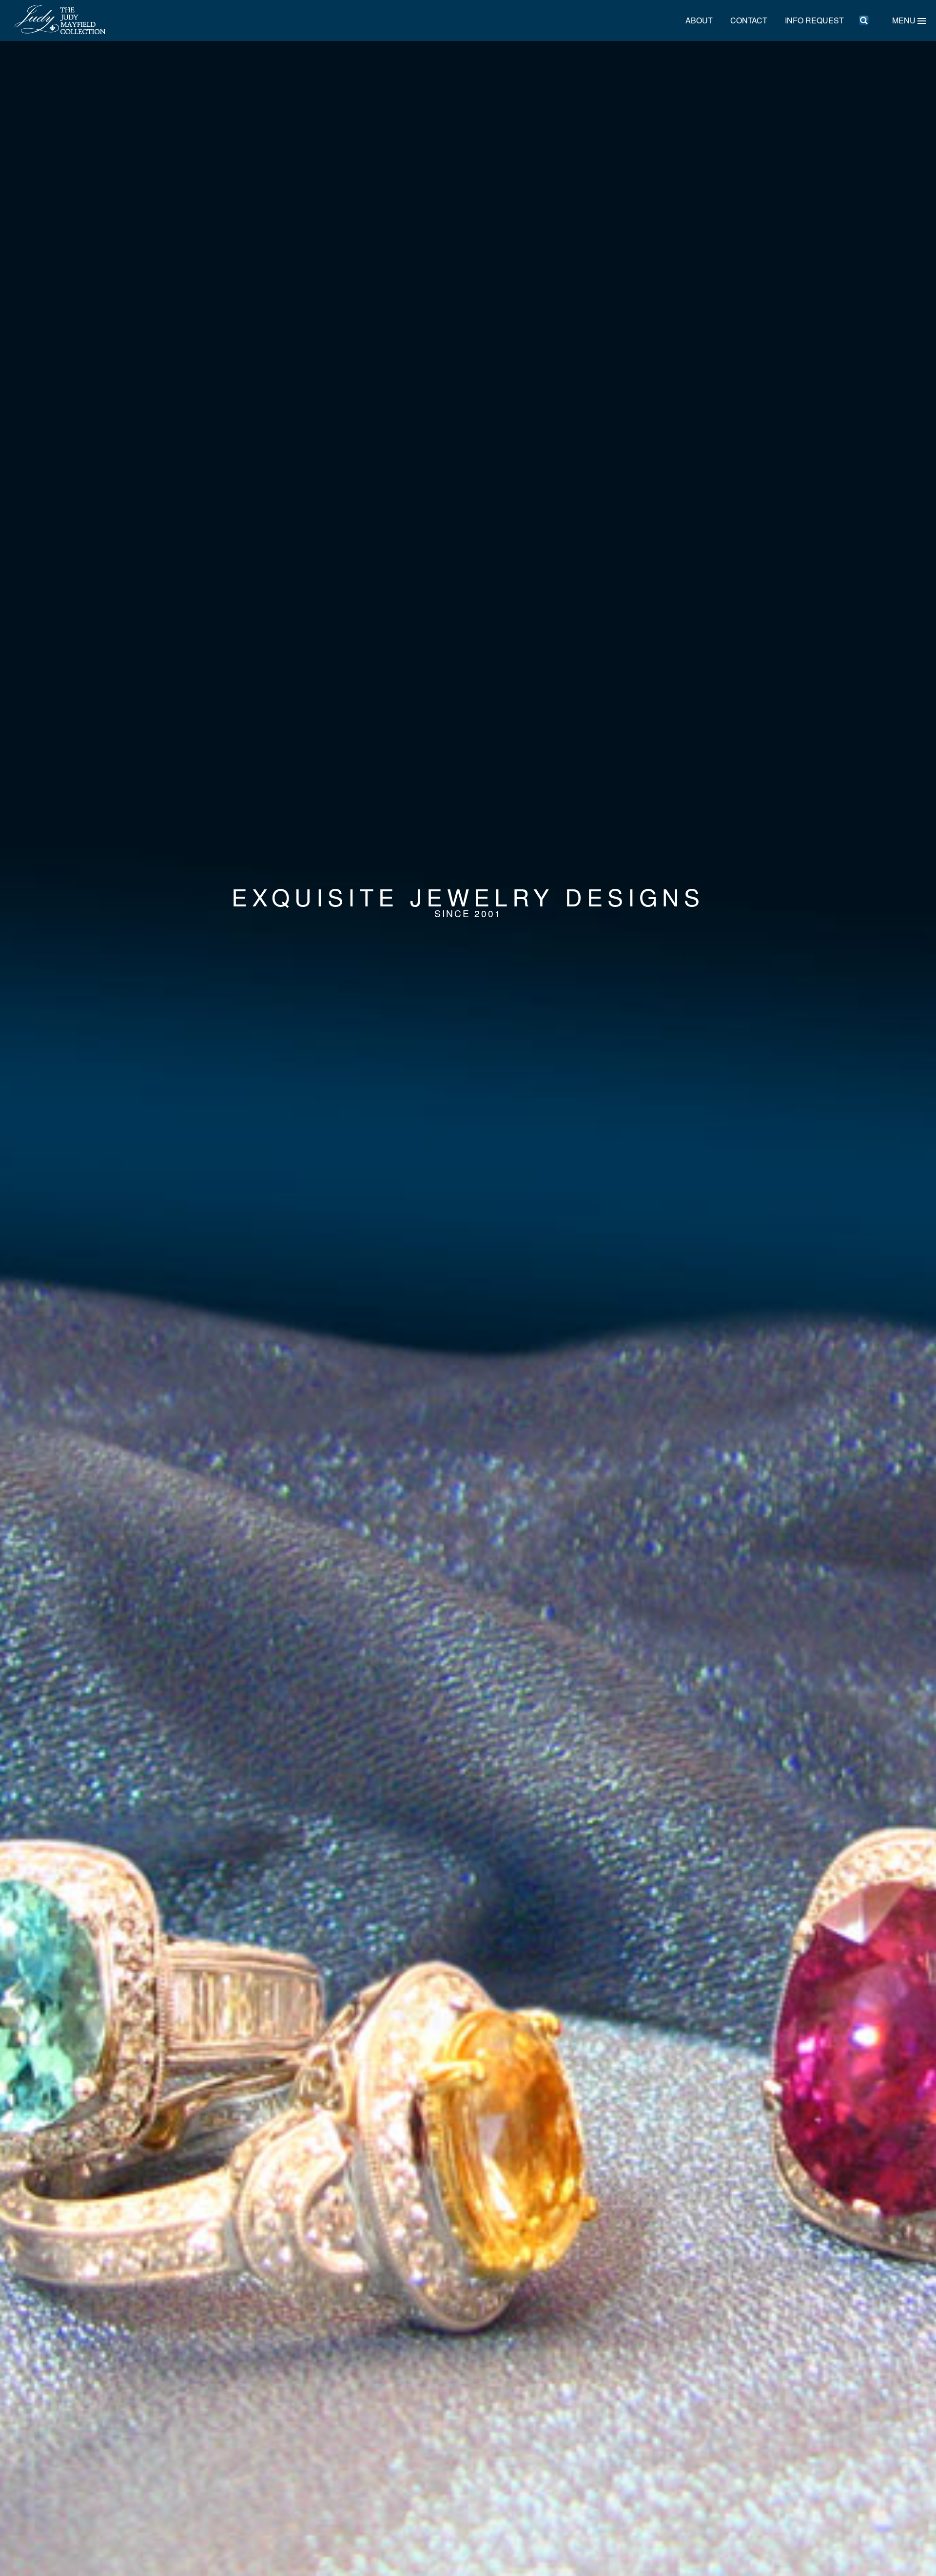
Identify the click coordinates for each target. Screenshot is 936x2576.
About (699, 20)
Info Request (814, 20)
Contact (749, 20)
